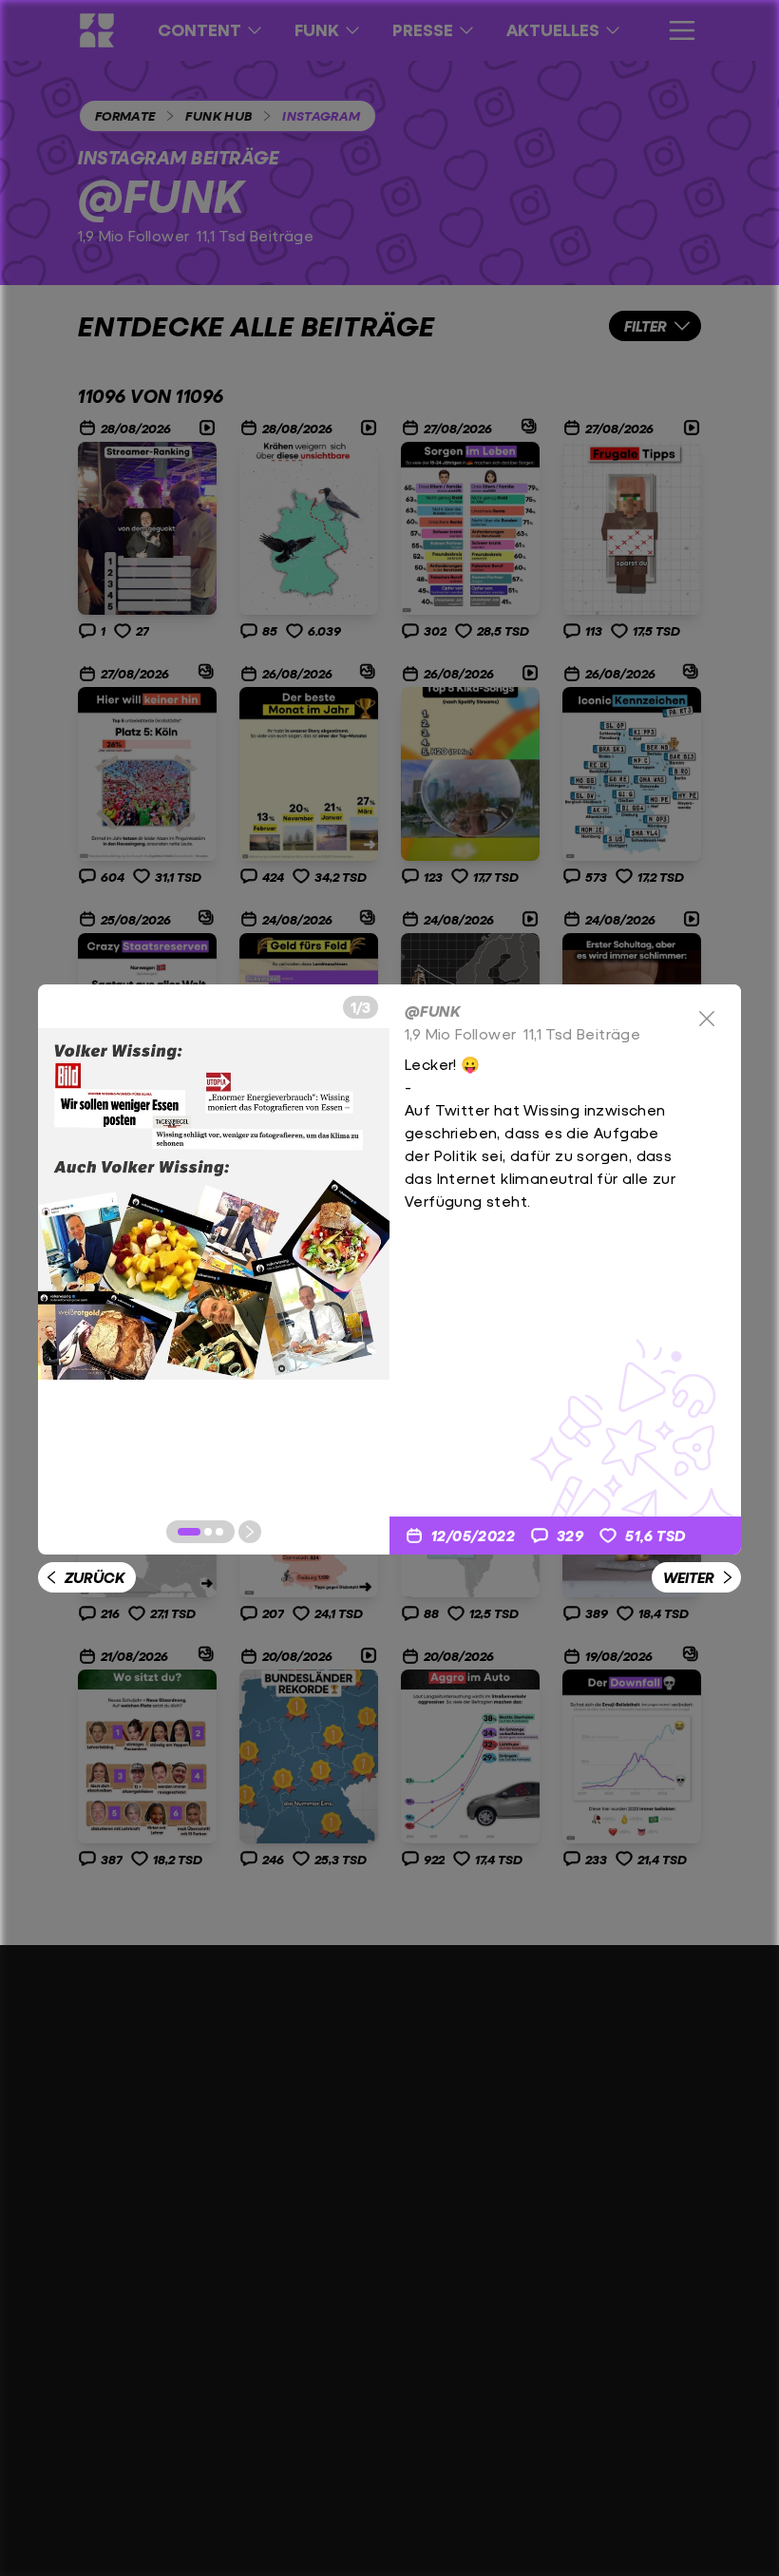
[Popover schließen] (707, 1019)
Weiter (689, 1577)
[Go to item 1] (189, 1532)
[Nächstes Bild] (250, 1532)
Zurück (95, 1577)
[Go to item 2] (208, 1532)
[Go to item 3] (219, 1532)
